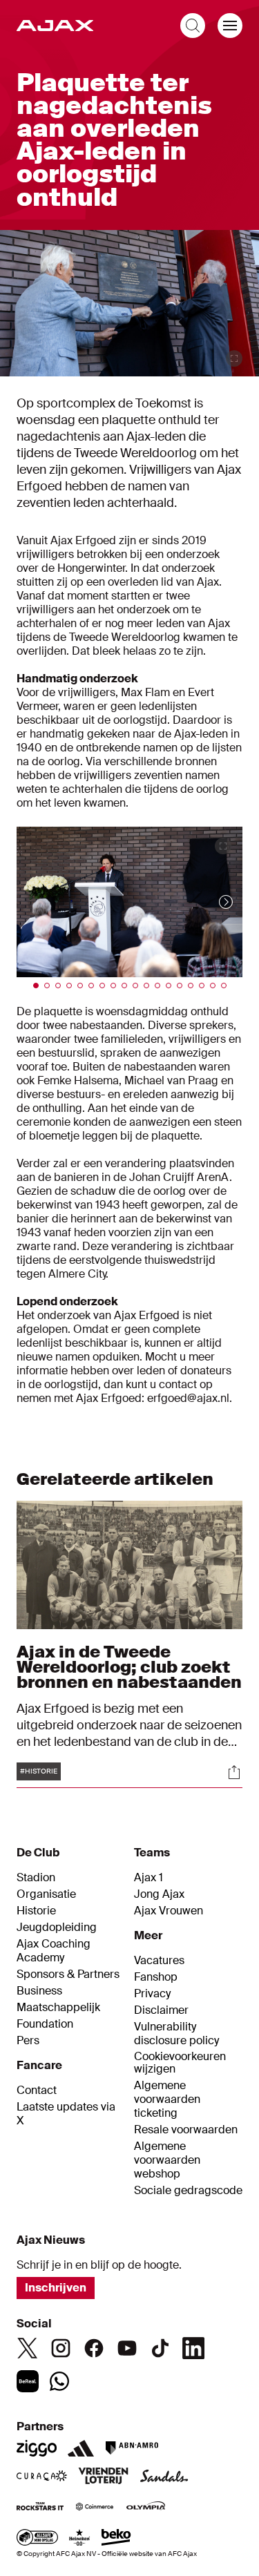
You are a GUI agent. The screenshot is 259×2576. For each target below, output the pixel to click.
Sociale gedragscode (188, 2191)
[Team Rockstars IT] (40, 2508)
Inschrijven (56, 2288)
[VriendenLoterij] (103, 2477)
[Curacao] (42, 2477)
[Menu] (230, 26)
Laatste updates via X (66, 2114)
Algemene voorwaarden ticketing (167, 2099)
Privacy (152, 1994)
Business (39, 1991)
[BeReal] (28, 2381)
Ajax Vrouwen (169, 1911)
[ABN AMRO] (132, 2448)
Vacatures (159, 1961)
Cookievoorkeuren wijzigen (180, 2063)
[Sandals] (164, 2477)
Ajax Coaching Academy (54, 1951)
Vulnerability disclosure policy (176, 2034)
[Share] (234, 1772)
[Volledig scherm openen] (234, 358)
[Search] (193, 26)
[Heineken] (80, 2539)
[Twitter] (28, 2348)
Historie (36, 1911)
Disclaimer (161, 2010)
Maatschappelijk (58, 2008)
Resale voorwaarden (186, 2130)
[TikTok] (160, 2348)
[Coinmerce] (95, 2508)
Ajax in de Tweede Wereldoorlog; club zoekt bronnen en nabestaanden (129, 1667)
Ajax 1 (148, 1878)
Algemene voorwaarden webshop (167, 2160)
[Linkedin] (193, 2348)
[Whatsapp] (59, 2381)
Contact (37, 2090)
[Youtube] (127, 2348)
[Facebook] (94, 2348)
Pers (28, 2041)
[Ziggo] (37, 2448)
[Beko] (116, 2539)
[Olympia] (146, 2508)
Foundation (45, 2024)
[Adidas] (81, 2448)
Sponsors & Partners (68, 1974)
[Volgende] (212, 902)
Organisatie (46, 1894)
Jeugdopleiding (57, 1928)
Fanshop (156, 1977)
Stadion (36, 1878)
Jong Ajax (159, 1894)
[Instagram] (61, 2348)
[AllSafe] (37, 2539)
